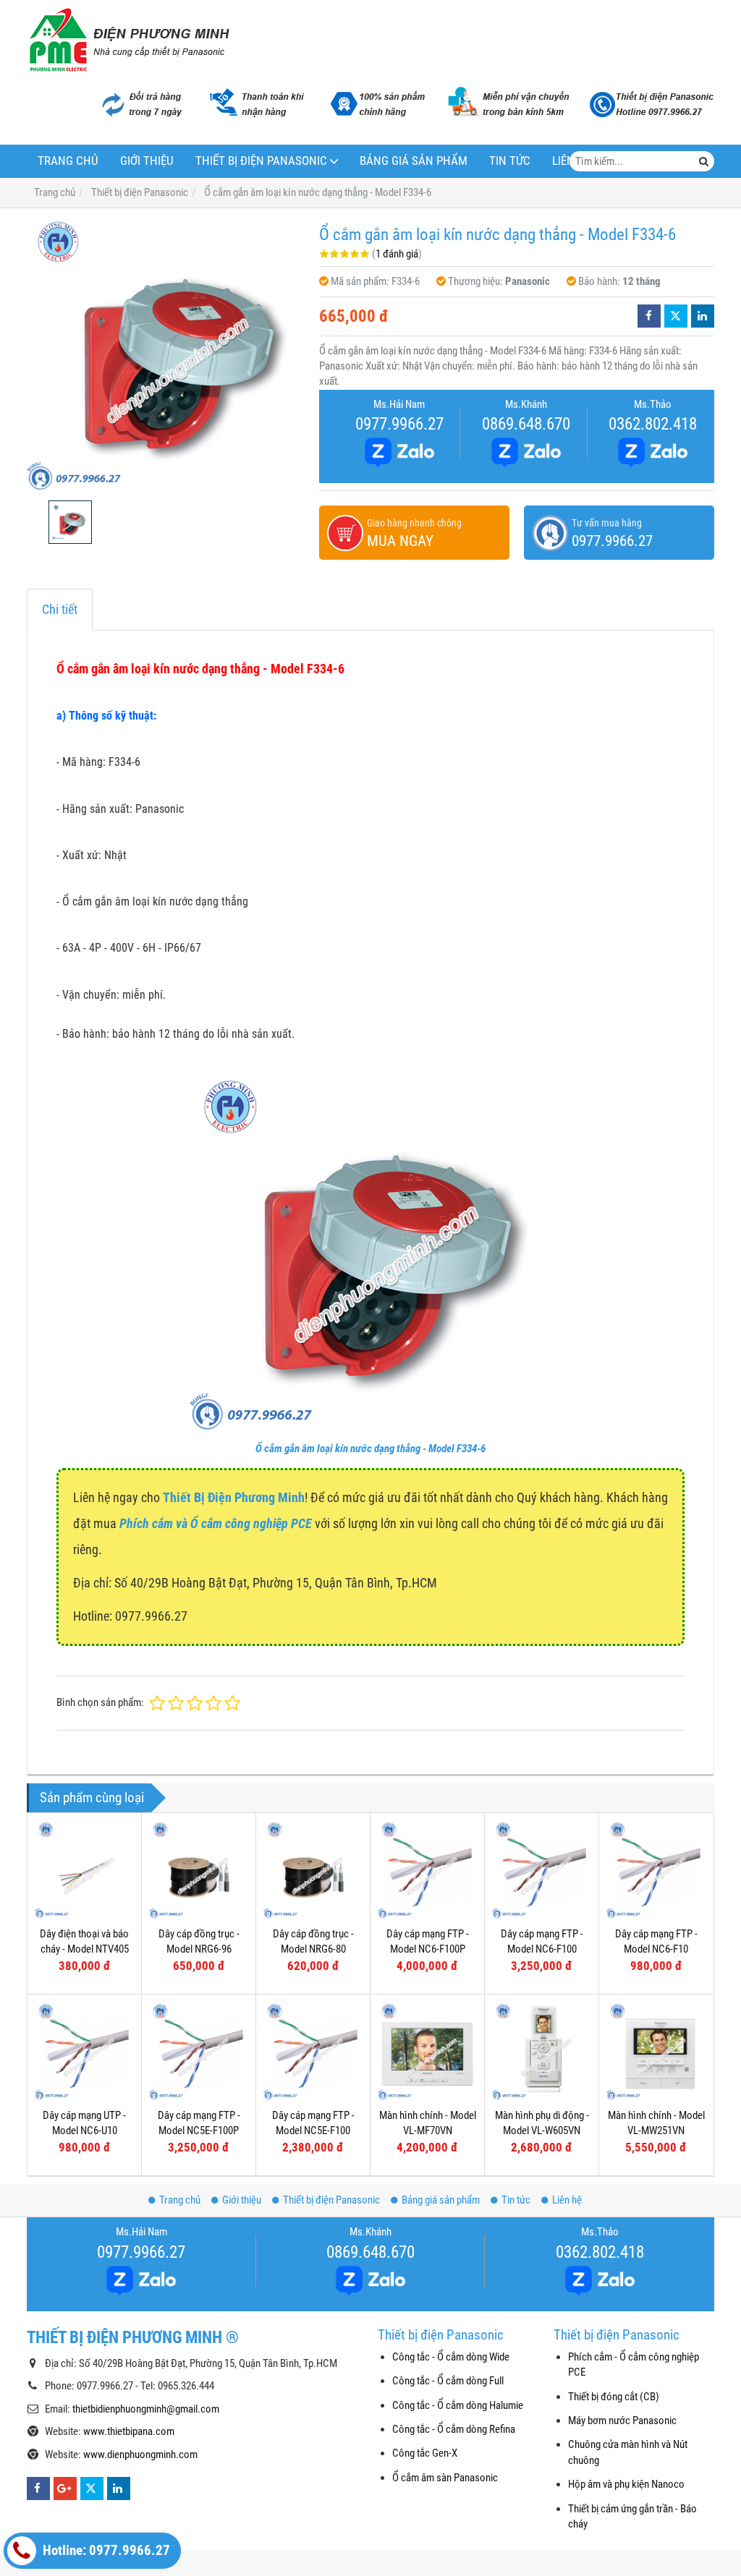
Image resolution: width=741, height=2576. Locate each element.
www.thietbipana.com (129, 2431)
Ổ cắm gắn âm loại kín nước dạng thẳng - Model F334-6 (370, 1449)
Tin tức (510, 161)
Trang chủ (68, 161)
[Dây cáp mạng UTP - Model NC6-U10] (84, 2051)
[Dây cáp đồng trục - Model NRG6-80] (313, 1870)
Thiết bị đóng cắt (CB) (614, 2397)
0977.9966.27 (399, 424)
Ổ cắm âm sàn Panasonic (445, 2478)
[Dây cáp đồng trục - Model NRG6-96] (199, 1870)
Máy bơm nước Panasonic (622, 2421)
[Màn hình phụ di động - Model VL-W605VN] (542, 2051)
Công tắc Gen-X (425, 2453)
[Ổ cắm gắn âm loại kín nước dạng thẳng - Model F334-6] (166, 354)
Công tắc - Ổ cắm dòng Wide (451, 2357)
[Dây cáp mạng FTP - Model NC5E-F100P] (199, 2051)
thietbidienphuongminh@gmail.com (146, 2409)
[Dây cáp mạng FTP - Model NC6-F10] (656, 1870)
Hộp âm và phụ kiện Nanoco (626, 2484)
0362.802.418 (653, 424)
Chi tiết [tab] (60, 609)
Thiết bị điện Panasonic (261, 161)
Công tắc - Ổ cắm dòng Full (448, 2381)
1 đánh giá (397, 254)
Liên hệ (567, 2200)
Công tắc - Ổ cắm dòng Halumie (458, 2405)
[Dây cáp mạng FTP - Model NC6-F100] (542, 1870)
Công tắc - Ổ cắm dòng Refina (454, 2429)
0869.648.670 (526, 424)
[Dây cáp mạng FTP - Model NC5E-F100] (313, 2051)
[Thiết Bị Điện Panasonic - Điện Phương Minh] (128, 40)
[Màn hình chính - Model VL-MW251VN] (656, 2051)
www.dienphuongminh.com (140, 2455)
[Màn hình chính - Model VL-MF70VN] (427, 2051)
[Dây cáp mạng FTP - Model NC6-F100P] (427, 1870)
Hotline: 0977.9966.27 (105, 2551)
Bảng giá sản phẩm (414, 161)
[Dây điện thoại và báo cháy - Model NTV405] (84, 1870)
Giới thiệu (147, 161)
